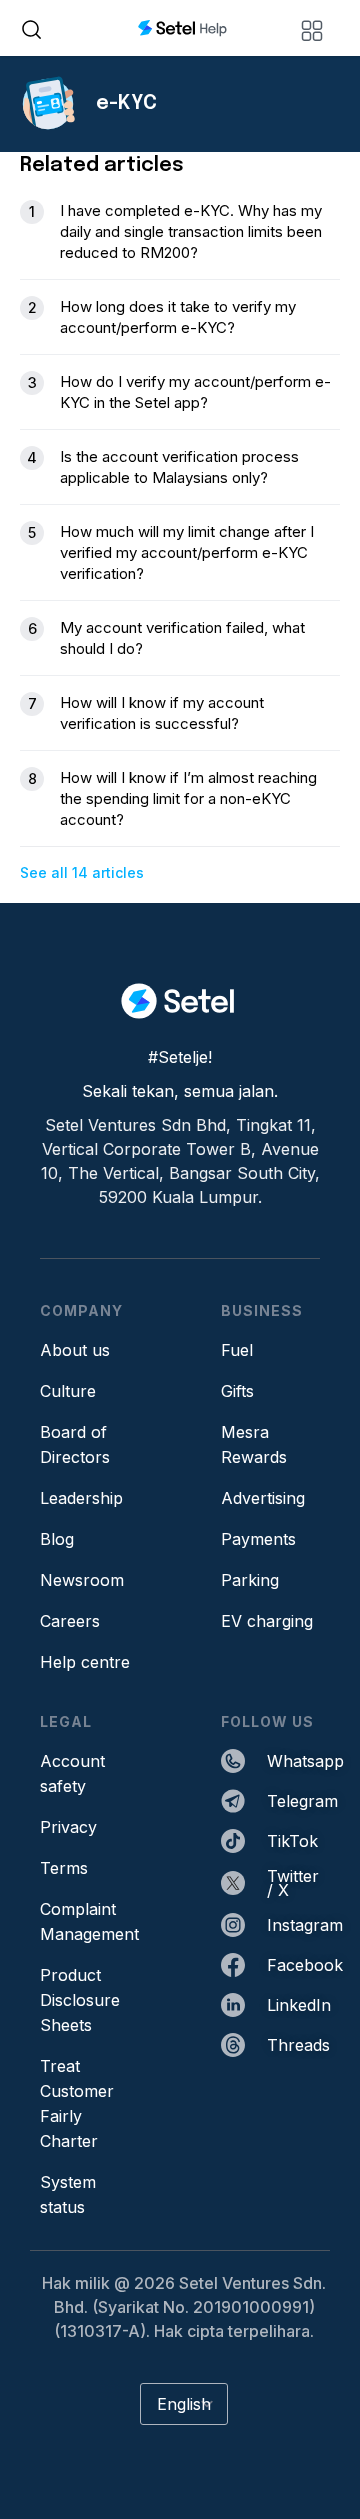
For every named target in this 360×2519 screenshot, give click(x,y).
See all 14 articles (82, 872)
